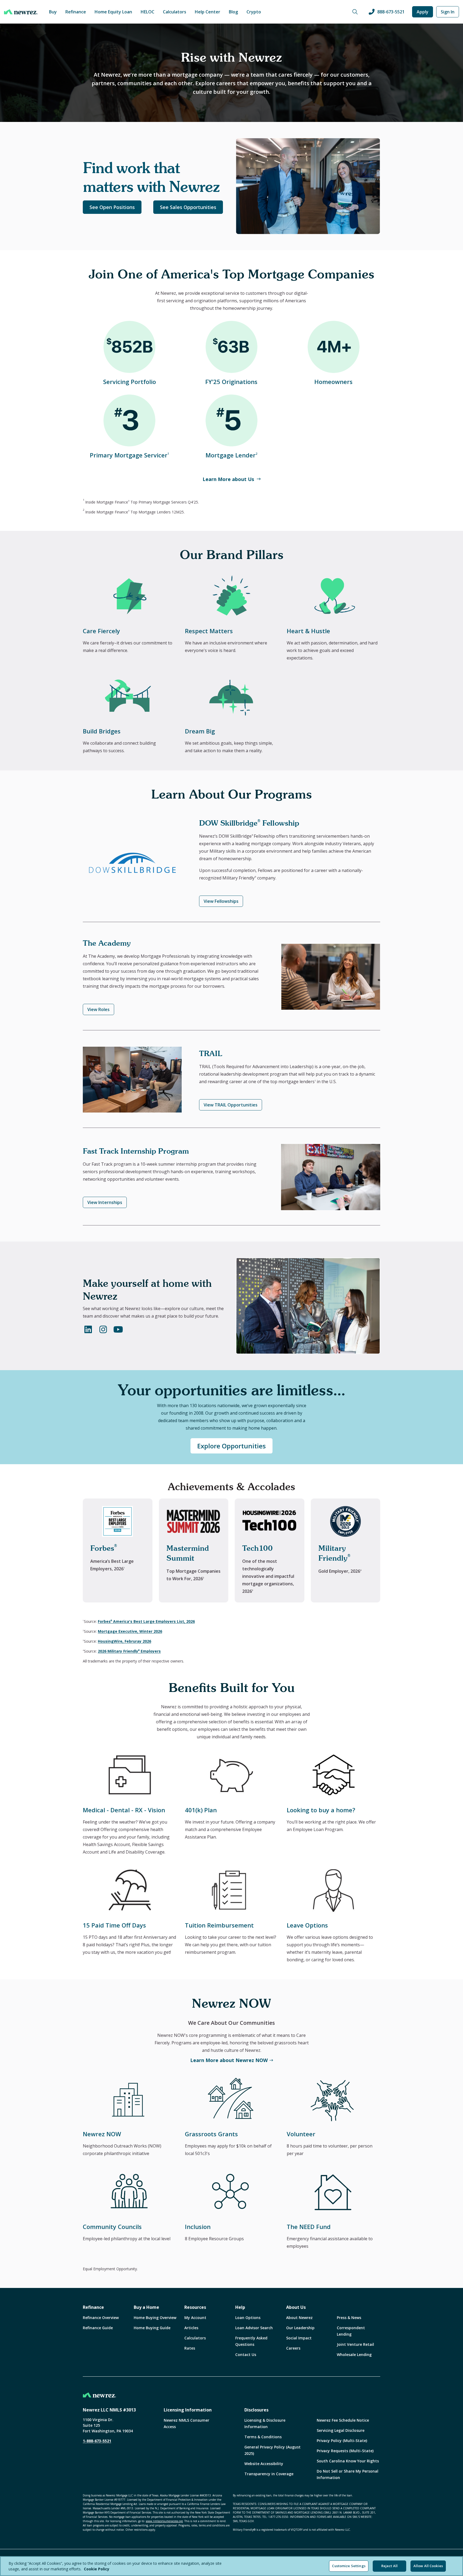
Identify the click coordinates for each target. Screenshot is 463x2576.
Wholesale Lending (354, 2355)
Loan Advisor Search (254, 2328)
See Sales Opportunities (188, 207)
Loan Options (248, 2318)
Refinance (76, 12)
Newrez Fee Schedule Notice (343, 2420)
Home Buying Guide (152, 2328)
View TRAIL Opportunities (231, 1105)
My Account (195, 2318)
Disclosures (256, 2410)
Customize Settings (349, 2566)
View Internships (105, 1202)
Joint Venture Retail (355, 2344)
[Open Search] (355, 12)
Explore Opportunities (231, 1446)
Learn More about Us (228, 479)
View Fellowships (221, 901)
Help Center (208, 12)
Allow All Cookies (428, 2566)
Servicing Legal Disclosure (341, 2430)
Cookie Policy (97, 2569)
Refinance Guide (98, 2328)
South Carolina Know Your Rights (348, 2461)
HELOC (148, 12)
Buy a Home (146, 2307)
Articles (191, 2328)
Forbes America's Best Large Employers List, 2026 (146, 1621)
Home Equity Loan (113, 12)
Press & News (349, 2318)
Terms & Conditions (263, 2437)
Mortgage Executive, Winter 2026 (130, 1631)
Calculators (175, 12)
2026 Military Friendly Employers (129, 1651)
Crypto (254, 12)
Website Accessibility (264, 2464)
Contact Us (246, 2355)
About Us (296, 2307)
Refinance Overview (101, 2318)
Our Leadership (300, 2328)
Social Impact (299, 2338)
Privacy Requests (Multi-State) (345, 2451)
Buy (53, 12)
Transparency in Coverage (269, 2474)
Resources (195, 2307)
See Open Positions (112, 207)
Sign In (448, 12)
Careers (293, 2348)
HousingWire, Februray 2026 (124, 1641)
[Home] (21, 12)
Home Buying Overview (155, 2318)
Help (240, 2307)
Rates (190, 2348)
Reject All (389, 2566)
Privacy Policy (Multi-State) (342, 2441)
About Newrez (299, 2318)
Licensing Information (188, 2410)
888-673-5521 (391, 12)
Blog (233, 12)
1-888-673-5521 (97, 2441)
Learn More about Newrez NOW (229, 2060)
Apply (423, 12)
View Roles (98, 1009)
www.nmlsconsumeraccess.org (164, 2521)
